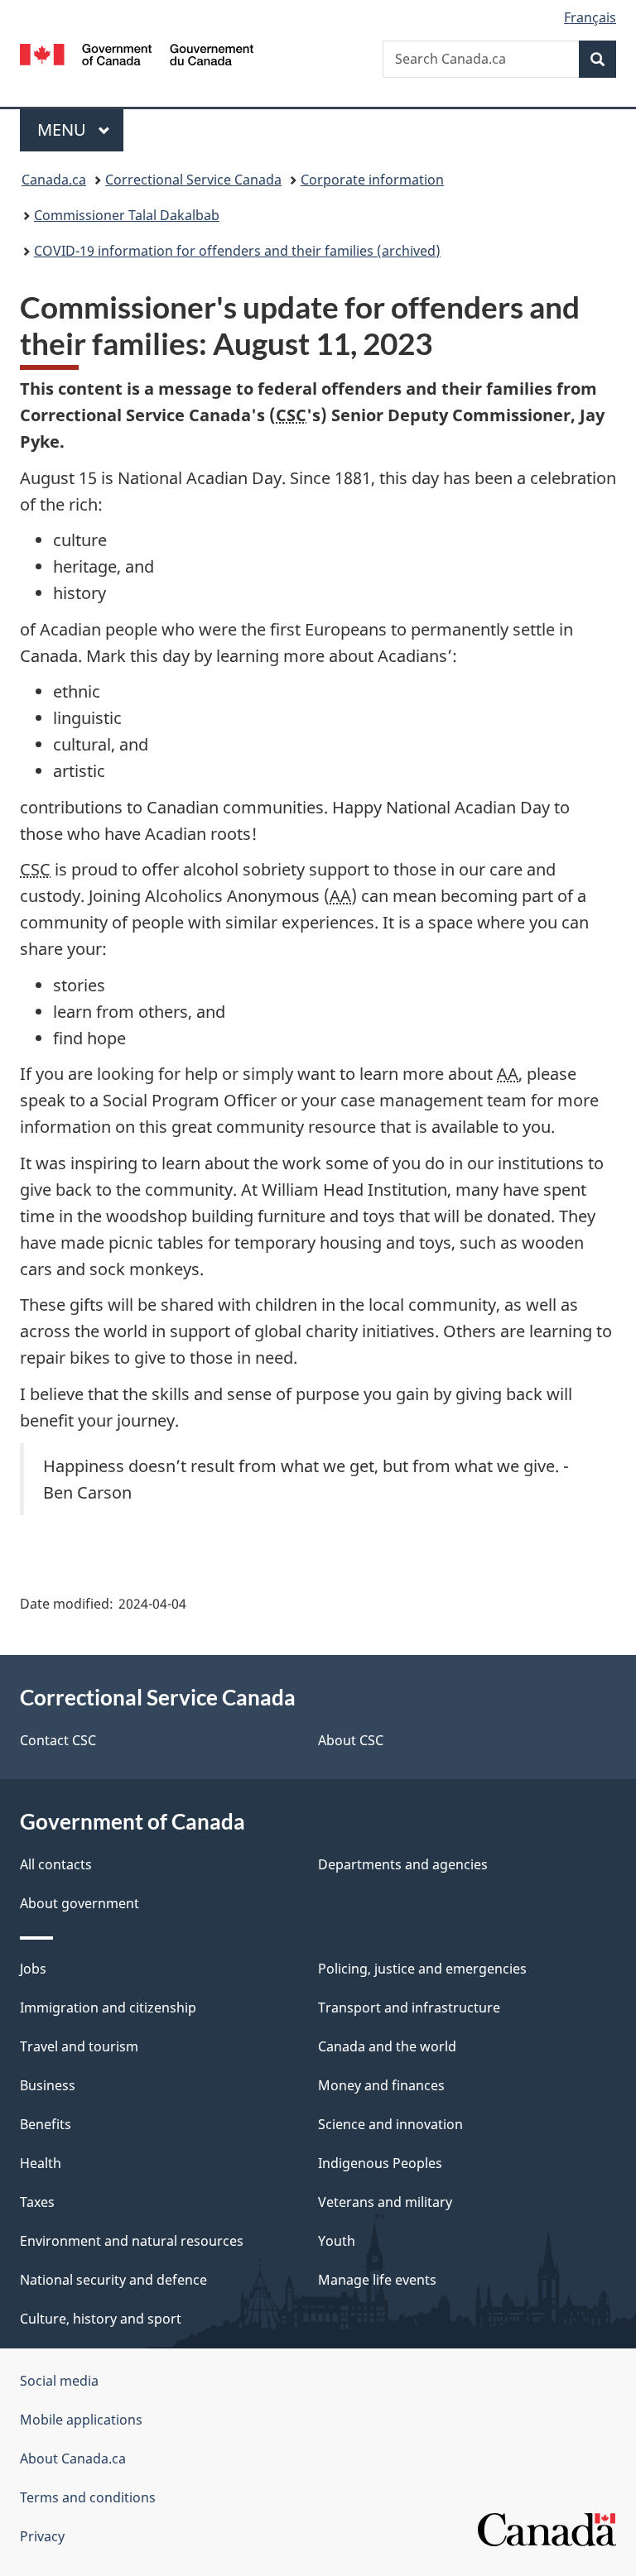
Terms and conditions (88, 2497)
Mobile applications (81, 2420)
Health (41, 2163)
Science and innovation (390, 2124)
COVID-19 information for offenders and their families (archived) (237, 251)
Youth (337, 2241)
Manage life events (377, 2280)
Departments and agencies (403, 1864)
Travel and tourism (79, 2046)
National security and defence (113, 2280)
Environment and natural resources (132, 2241)
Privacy (42, 2536)
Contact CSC (58, 1740)
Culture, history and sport (101, 2319)
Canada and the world (387, 2046)
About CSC (351, 1740)
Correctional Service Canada (193, 180)
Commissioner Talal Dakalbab (127, 215)
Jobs (33, 1969)
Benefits (46, 2124)
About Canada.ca (73, 2458)
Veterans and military (385, 2202)
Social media (59, 2381)
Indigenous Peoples (380, 2163)
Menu (64, 130)
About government (79, 1903)
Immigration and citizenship (108, 2008)
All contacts (56, 1864)
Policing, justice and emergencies (422, 1969)
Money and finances (381, 2085)
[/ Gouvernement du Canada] (137, 53)
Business (48, 2085)
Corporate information (372, 180)
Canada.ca (54, 180)
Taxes (37, 2202)
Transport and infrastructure (409, 2008)
